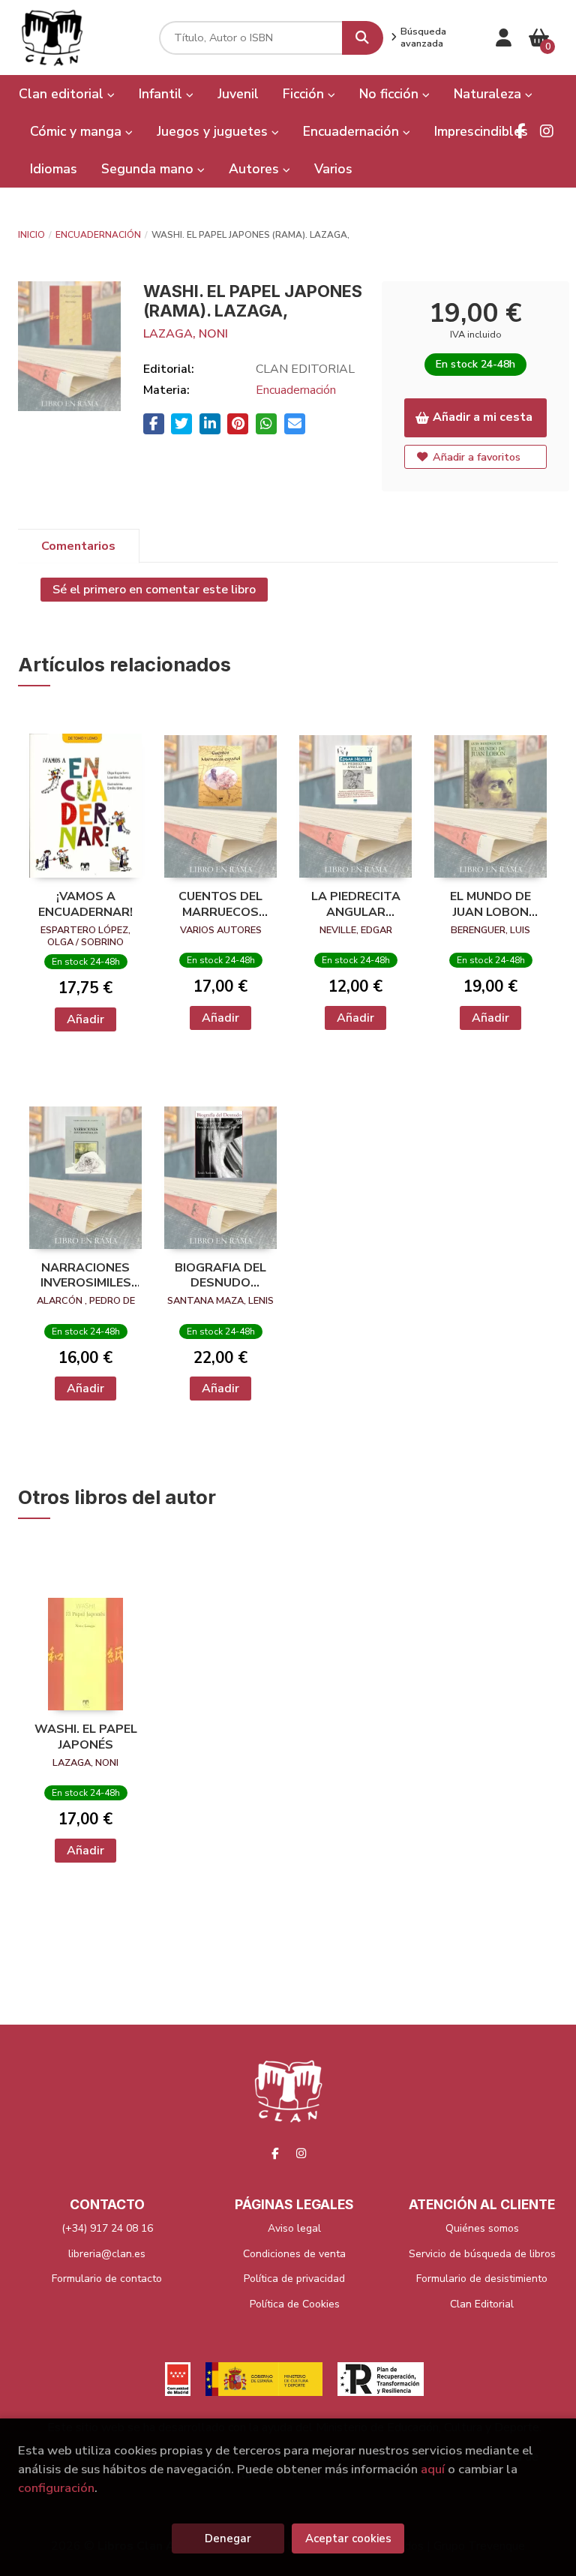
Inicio (31, 235)
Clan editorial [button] (63, 94)
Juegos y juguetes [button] (214, 131)
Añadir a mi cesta (483, 417)
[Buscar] (363, 38)
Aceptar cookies (348, 2538)
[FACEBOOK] (520, 131)
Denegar (228, 2538)
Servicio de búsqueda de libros (482, 2254)
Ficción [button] (305, 94)
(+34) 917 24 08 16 (107, 2228)
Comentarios (78, 546)
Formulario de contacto (107, 2279)
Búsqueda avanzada (423, 38)
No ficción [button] (391, 94)
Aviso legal (294, 2228)
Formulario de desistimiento (482, 2279)
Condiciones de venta (294, 2254)
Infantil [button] (162, 94)
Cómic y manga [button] (78, 131)
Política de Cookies (295, 2304)
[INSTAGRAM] (547, 131)
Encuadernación (98, 235)
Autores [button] (256, 169)
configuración (56, 2488)
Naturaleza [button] (489, 94)
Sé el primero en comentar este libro (154, 590)
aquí (433, 2469)
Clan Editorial (482, 2304)
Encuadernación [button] (353, 131)
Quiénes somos (482, 2228)
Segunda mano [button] (149, 169)
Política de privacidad (294, 2279)
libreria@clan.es (107, 2254)
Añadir (85, 1019)
